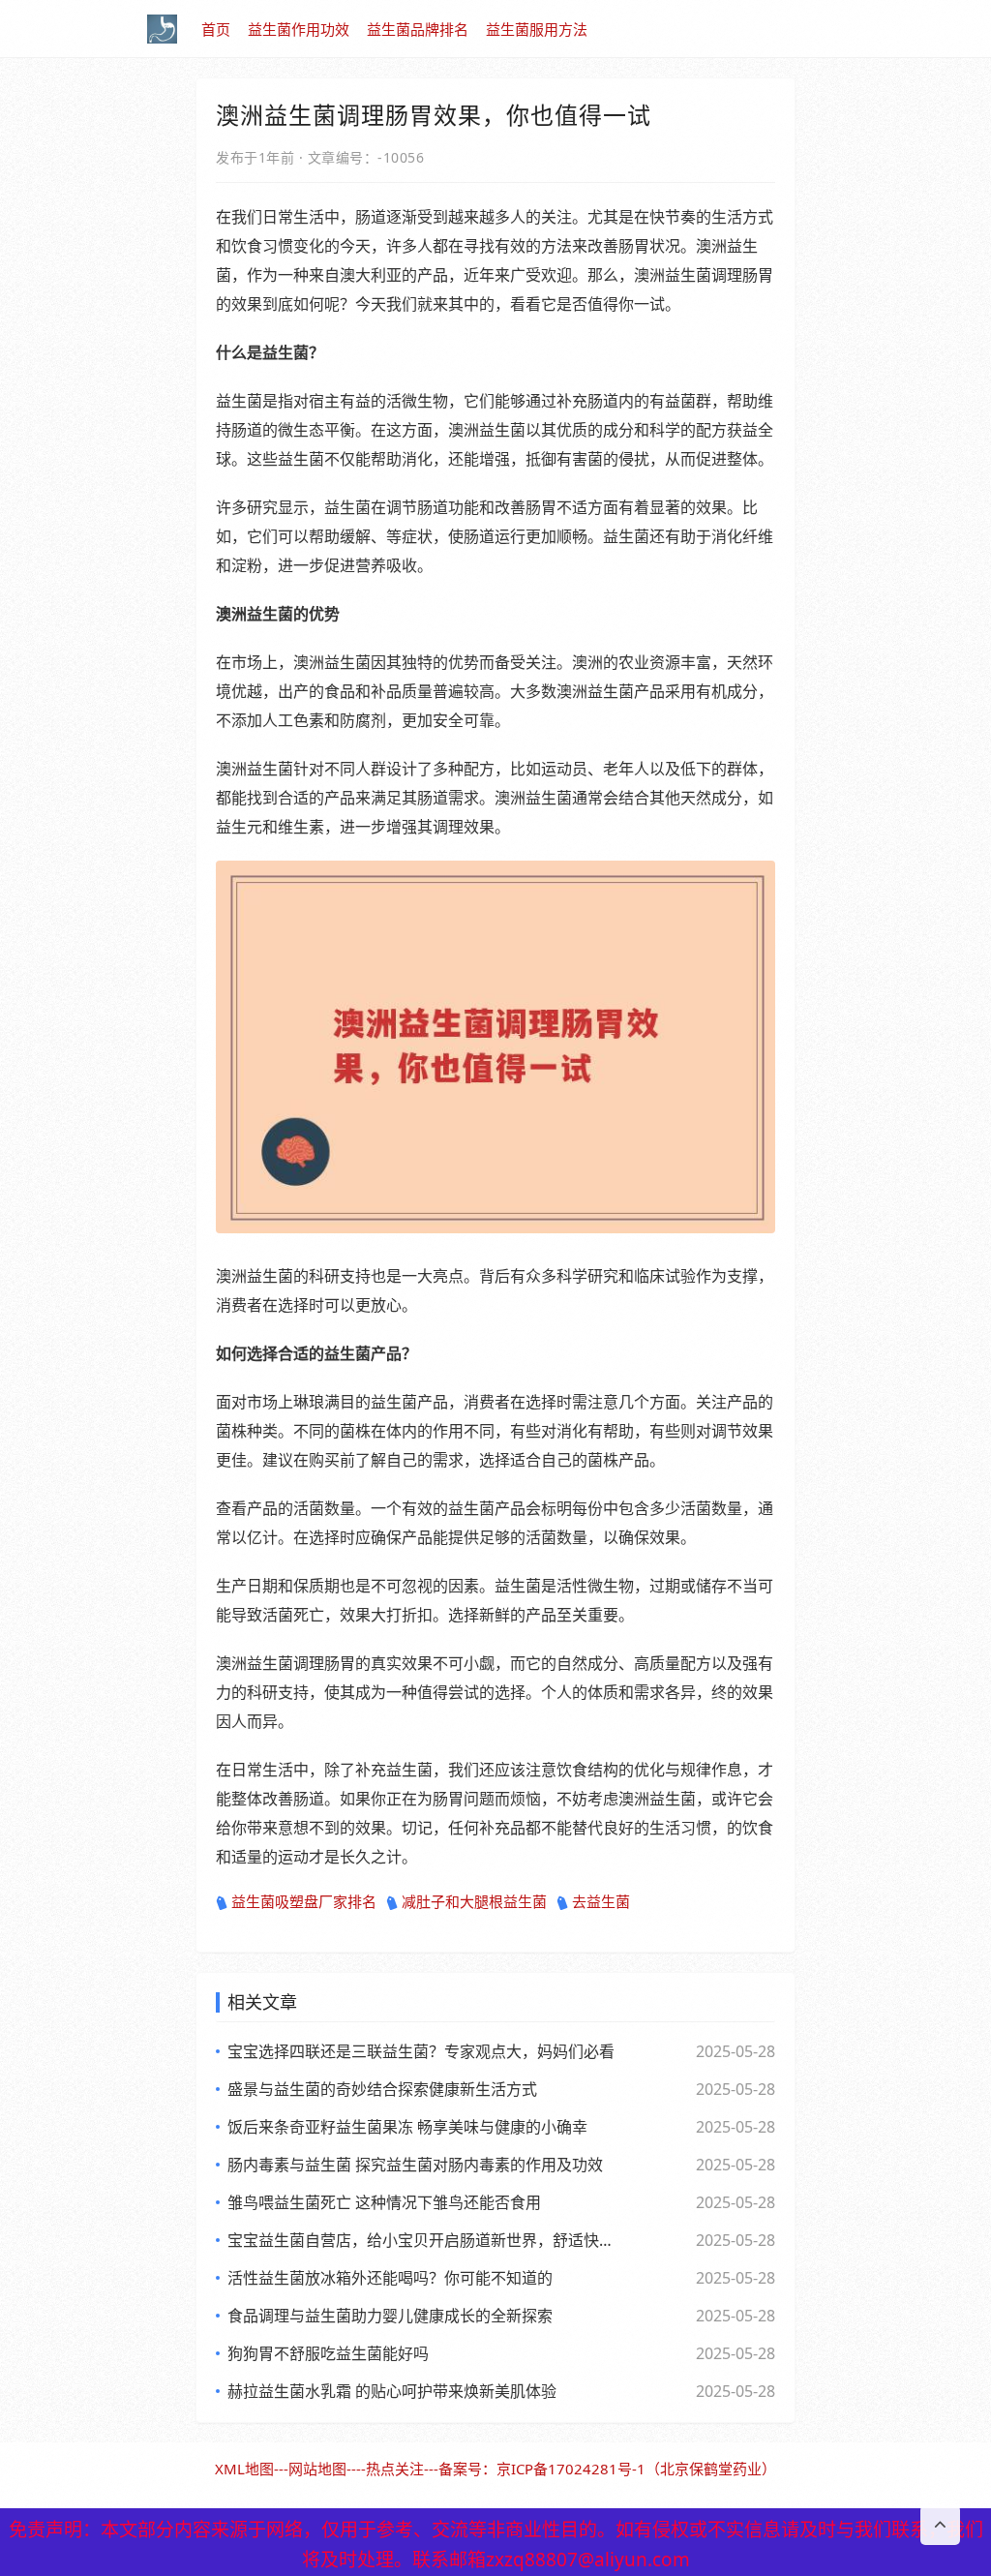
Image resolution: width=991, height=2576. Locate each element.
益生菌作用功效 (299, 29)
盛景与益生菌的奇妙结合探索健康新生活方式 (382, 2089)
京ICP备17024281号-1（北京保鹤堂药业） (636, 2469)
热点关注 (395, 2469)
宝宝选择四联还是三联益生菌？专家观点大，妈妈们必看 (421, 2051)
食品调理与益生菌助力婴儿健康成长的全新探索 (390, 2316)
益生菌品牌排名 (418, 29)
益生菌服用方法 (537, 29)
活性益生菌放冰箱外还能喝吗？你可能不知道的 (390, 2278)
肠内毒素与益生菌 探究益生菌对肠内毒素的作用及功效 (415, 2165)
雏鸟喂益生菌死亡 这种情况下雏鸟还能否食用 (384, 2202)
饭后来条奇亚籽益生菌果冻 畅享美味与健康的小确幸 (407, 2127)
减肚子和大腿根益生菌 (474, 1901)
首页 (216, 29)
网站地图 (317, 2469)
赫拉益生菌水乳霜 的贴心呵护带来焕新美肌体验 (392, 2391)
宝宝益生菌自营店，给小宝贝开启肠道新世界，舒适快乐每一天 (423, 2240)
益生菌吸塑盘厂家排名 (304, 1901)
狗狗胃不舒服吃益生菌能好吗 (328, 2353)
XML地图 (244, 2469)
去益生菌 (601, 1901)
